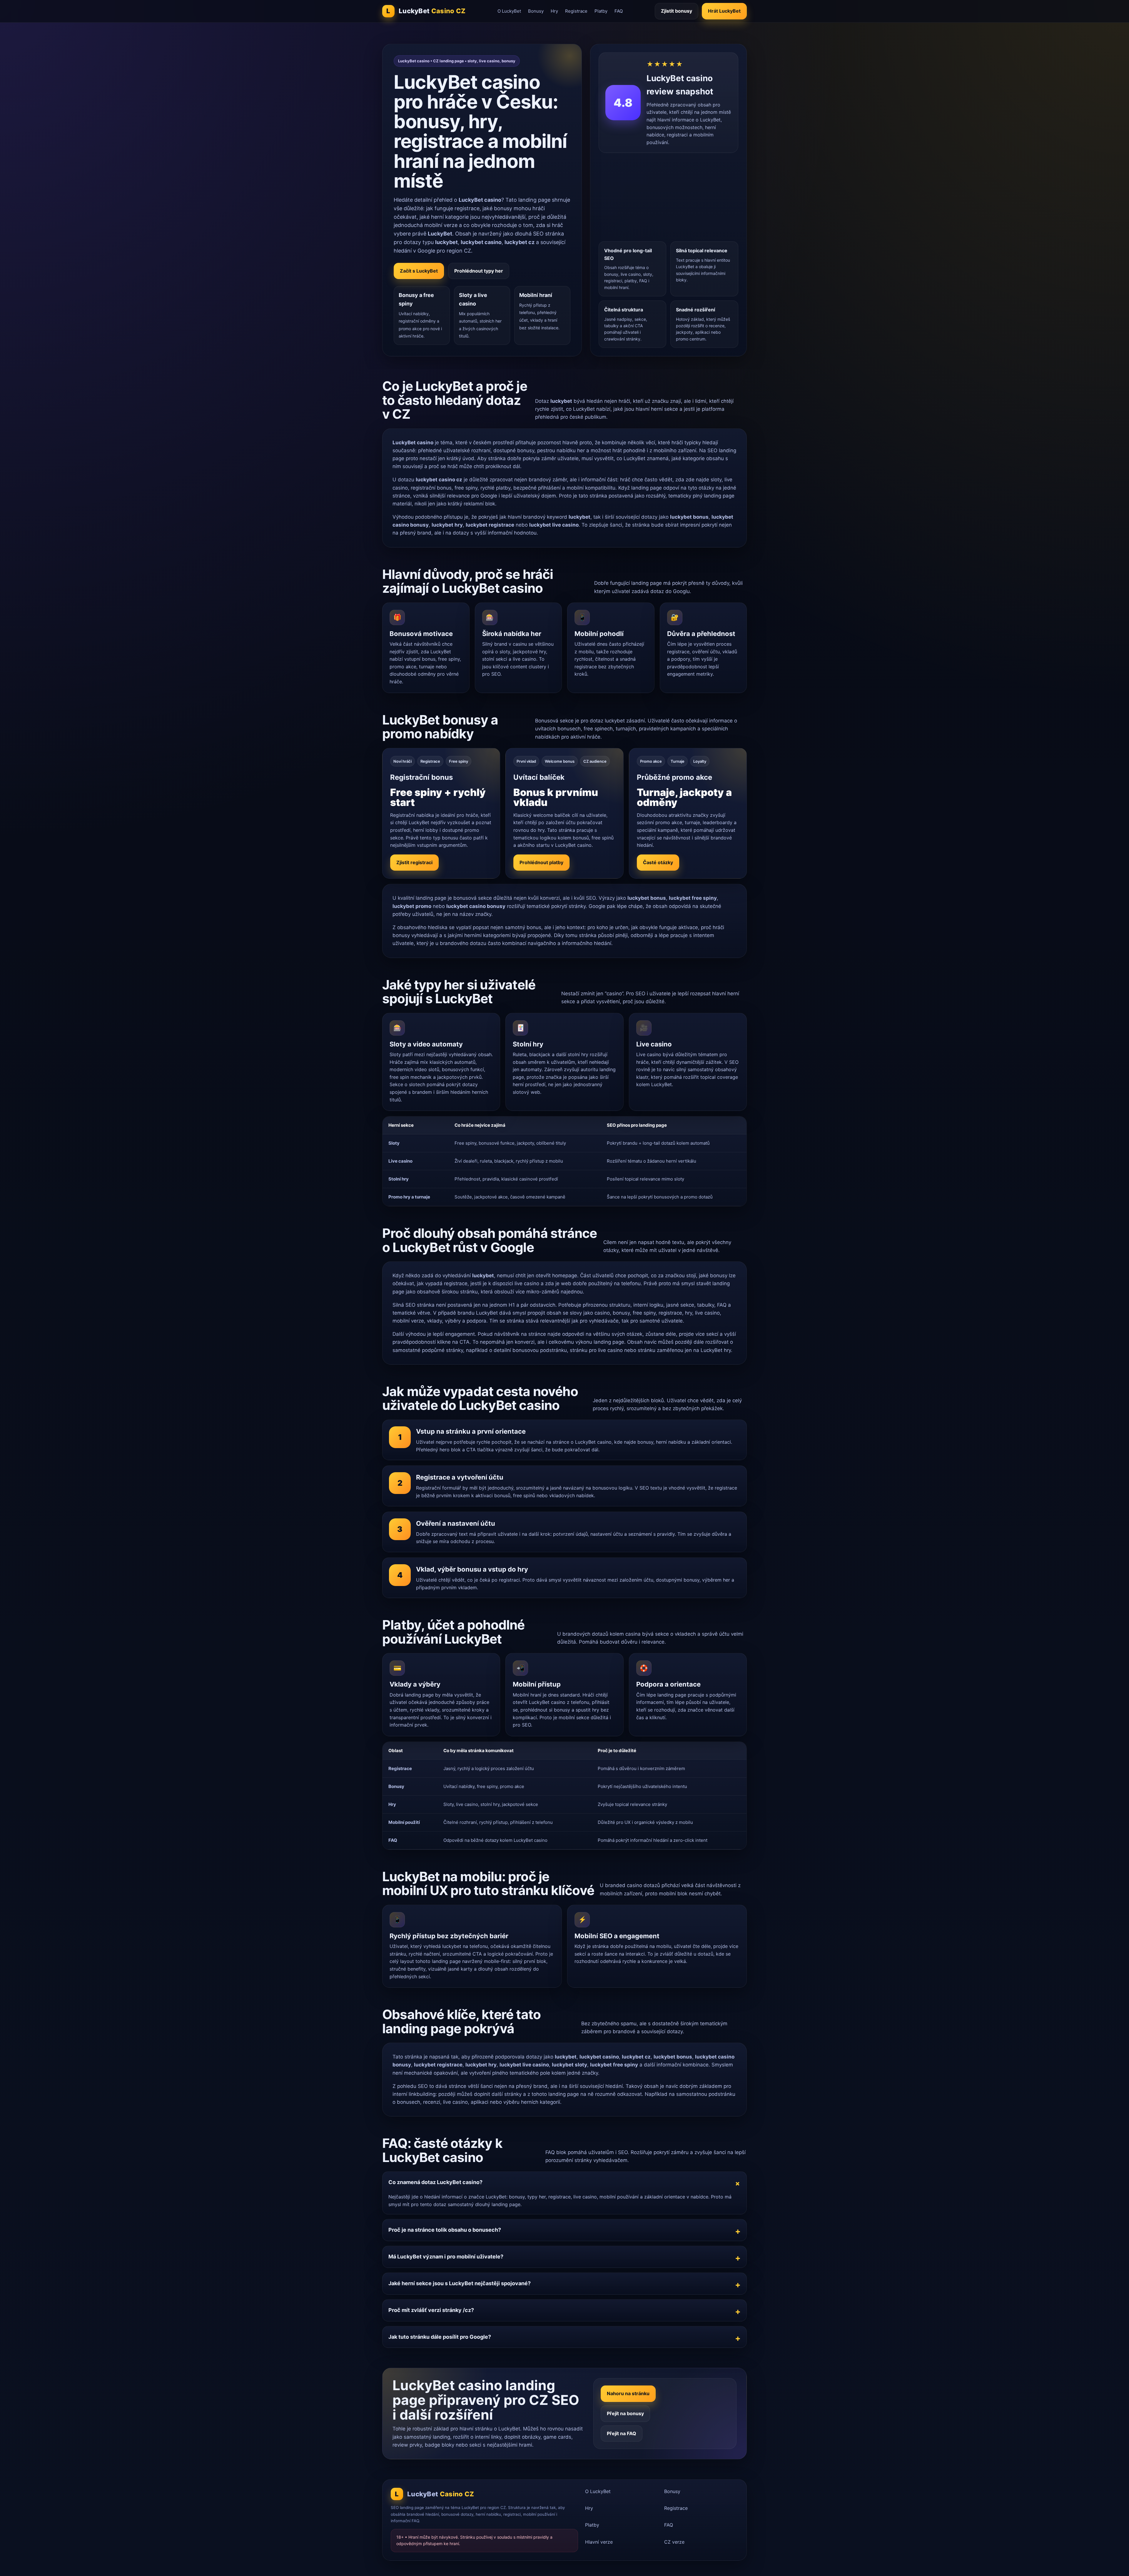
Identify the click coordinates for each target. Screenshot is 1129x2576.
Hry (554, 11)
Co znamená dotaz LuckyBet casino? (435, 2182)
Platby (601, 11)
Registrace (576, 11)
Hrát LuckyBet (724, 11)
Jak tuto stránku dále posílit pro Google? (440, 2337)
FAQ (619, 11)
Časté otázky (658, 862)
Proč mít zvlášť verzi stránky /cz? (431, 2310)
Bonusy (536, 11)
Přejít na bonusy (625, 2413)
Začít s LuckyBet (419, 271)
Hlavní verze (599, 2542)
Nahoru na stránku (628, 2393)
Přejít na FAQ (622, 2433)
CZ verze (674, 2542)
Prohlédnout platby (541, 862)
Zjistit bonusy (677, 11)
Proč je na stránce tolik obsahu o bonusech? (445, 2230)
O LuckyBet (509, 11)
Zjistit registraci (414, 862)
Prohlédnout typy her (479, 271)
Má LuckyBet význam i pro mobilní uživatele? (446, 2257)
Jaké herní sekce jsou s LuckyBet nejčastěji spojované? (460, 2283)
